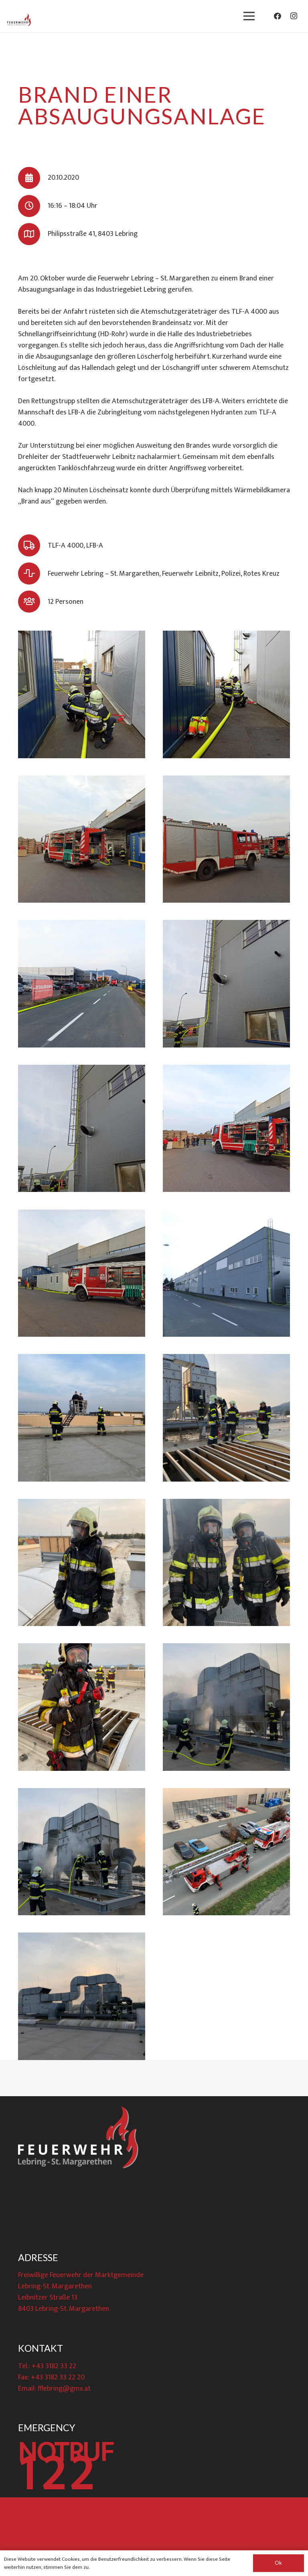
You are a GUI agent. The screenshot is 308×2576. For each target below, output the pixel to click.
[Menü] (249, 16)
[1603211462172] (82, 1273)
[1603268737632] (226, 1562)
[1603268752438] (82, 1996)
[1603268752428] (82, 1852)
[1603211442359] (82, 984)
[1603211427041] (82, 694)
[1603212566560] (226, 1273)
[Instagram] (294, 16)
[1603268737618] (82, 1418)
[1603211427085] (82, 839)
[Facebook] (278, 16)
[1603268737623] (226, 1418)
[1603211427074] (226, 694)
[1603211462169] (226, 1128)
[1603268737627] (82, 1562)
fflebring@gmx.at (64, 2389)
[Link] (19, 20)
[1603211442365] (226, 984)
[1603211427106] (226, 839)
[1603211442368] (82, 1128)
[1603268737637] (82, 1707)
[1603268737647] (226, 1707)
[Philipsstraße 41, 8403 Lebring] (33, 234)
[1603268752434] (226, 1852)
